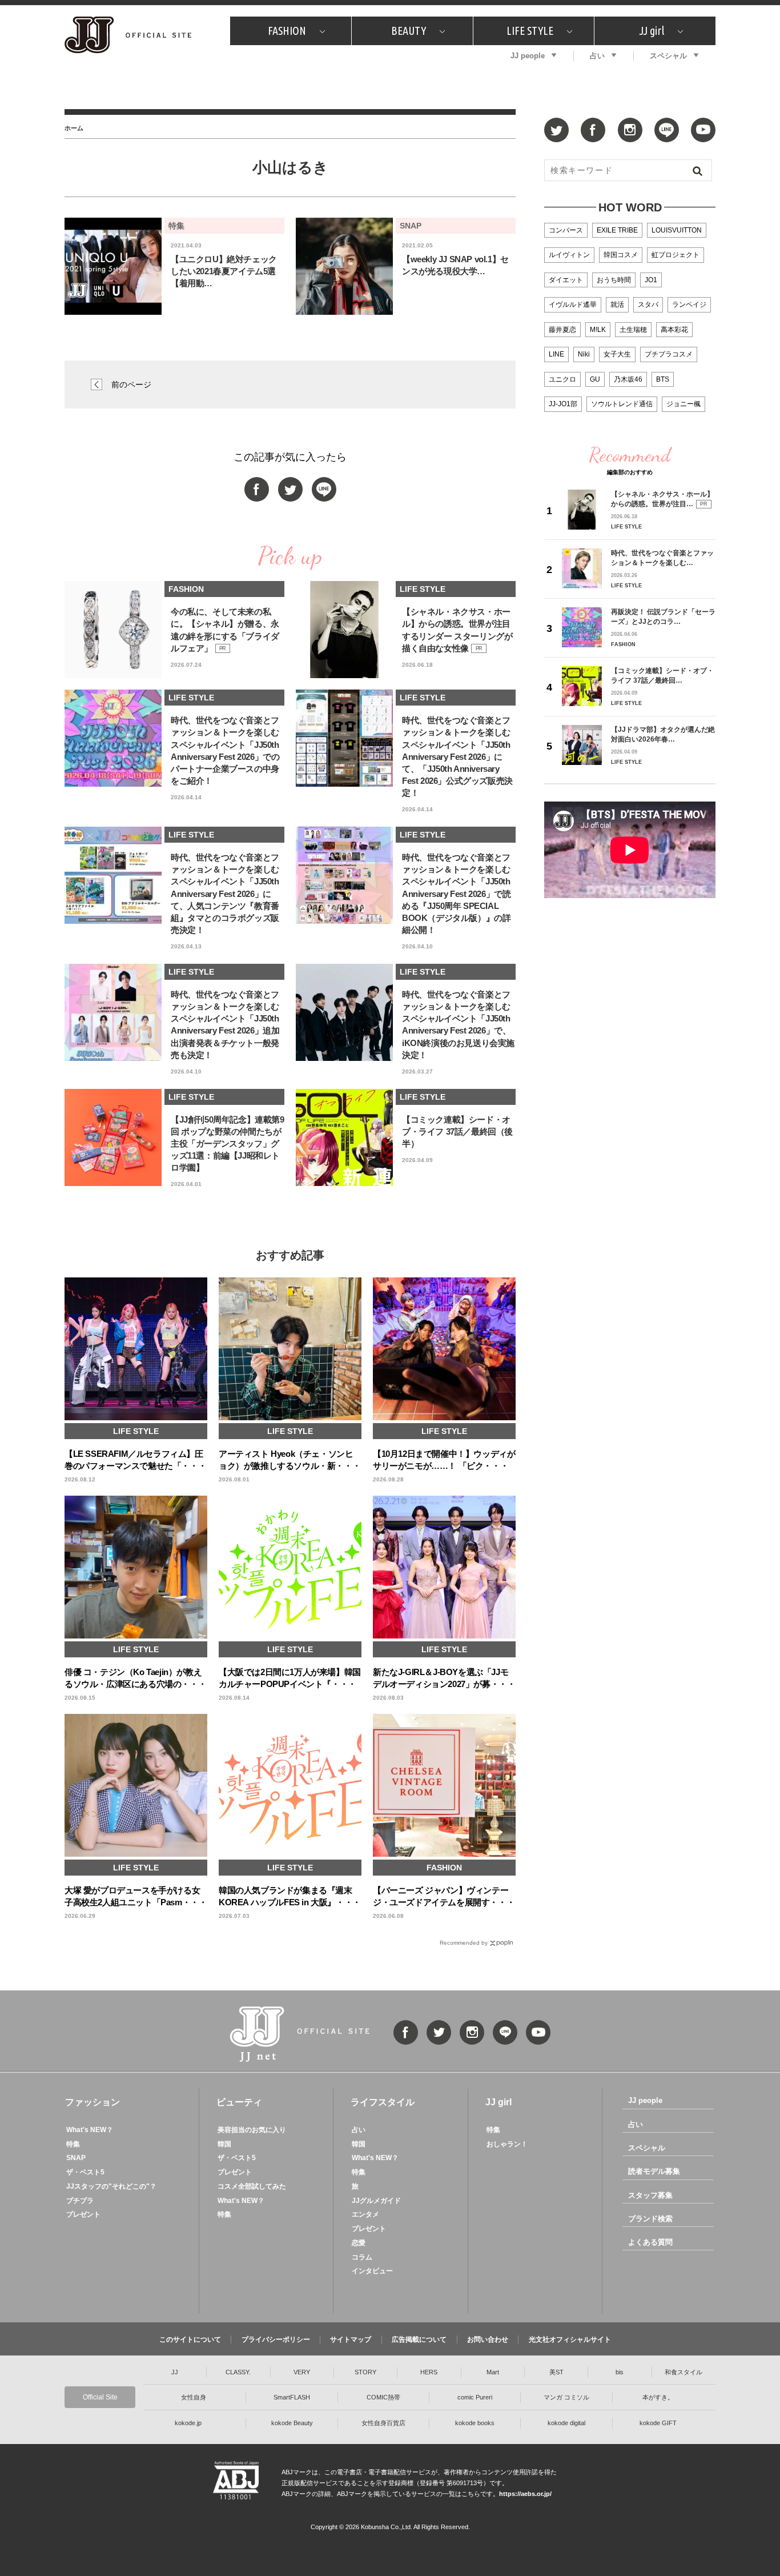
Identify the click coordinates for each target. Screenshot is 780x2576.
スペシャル (668, 56)
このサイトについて (190, 2339)
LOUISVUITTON (677, 230)
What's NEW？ (90, 2130)
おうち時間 (614, 280)
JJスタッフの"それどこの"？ (111, 2186)
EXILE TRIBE (617, 230)
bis (620, 2372)
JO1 (651, 280)
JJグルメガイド (376, 2201)
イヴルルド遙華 (573, 305)
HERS (429, 2372)
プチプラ (80, 2201)
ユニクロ (562, 379)
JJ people (528, 56)
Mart (493, 2372)
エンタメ (365, 2214)
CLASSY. (238, 2372)
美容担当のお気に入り (252, 2130)
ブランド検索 (650, 2219)
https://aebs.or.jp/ (525, 2494)
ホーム (74, 128)
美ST (556, 2372)
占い (597, 56)
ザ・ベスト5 (85, 2172)
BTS (663, 379)
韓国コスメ (621, 255)
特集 (73, 2144)
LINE (556, 354)
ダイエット (566, 280)
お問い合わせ (488, 2339)
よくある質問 (650, 2242)
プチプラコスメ (669, 354)
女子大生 (617, 354)
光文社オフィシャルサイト (570, 2339)
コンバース (566, 230)
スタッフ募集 (650, 2195)
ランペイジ (689, 305)
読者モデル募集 (654, 2171)
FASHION (287, 31)
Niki (584, 354)
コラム (362, 2257)
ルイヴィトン (569, 255)
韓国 (224, 2144)
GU (595, 379)
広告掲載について (419, 2339)
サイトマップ (351, 2339)
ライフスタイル (383, 2102)
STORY (365, 2372)
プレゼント (83, 2214)
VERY (302, 2372)
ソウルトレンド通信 (622, 404)
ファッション (93, 2102)
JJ (175, 2372)
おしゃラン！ (507, 2144)
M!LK (598, 330)
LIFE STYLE (530, 31)
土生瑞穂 (633, 330)
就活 (617, 305)
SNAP (76, 2158)
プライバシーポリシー (276, 2339)
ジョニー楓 (683, 404)
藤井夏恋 (562, 330)
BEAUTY (409, 31)
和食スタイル (683, 2372)
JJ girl (652, 31)
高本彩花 (674, 330)
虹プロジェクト (676, 255)
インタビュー (372, 2271)
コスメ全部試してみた (252, 2186)
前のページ (131, 384)
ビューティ (239, 2102)
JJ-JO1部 (563, 404)
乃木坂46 (628, 379)
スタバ (648, 305)
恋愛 (359, 2243)
